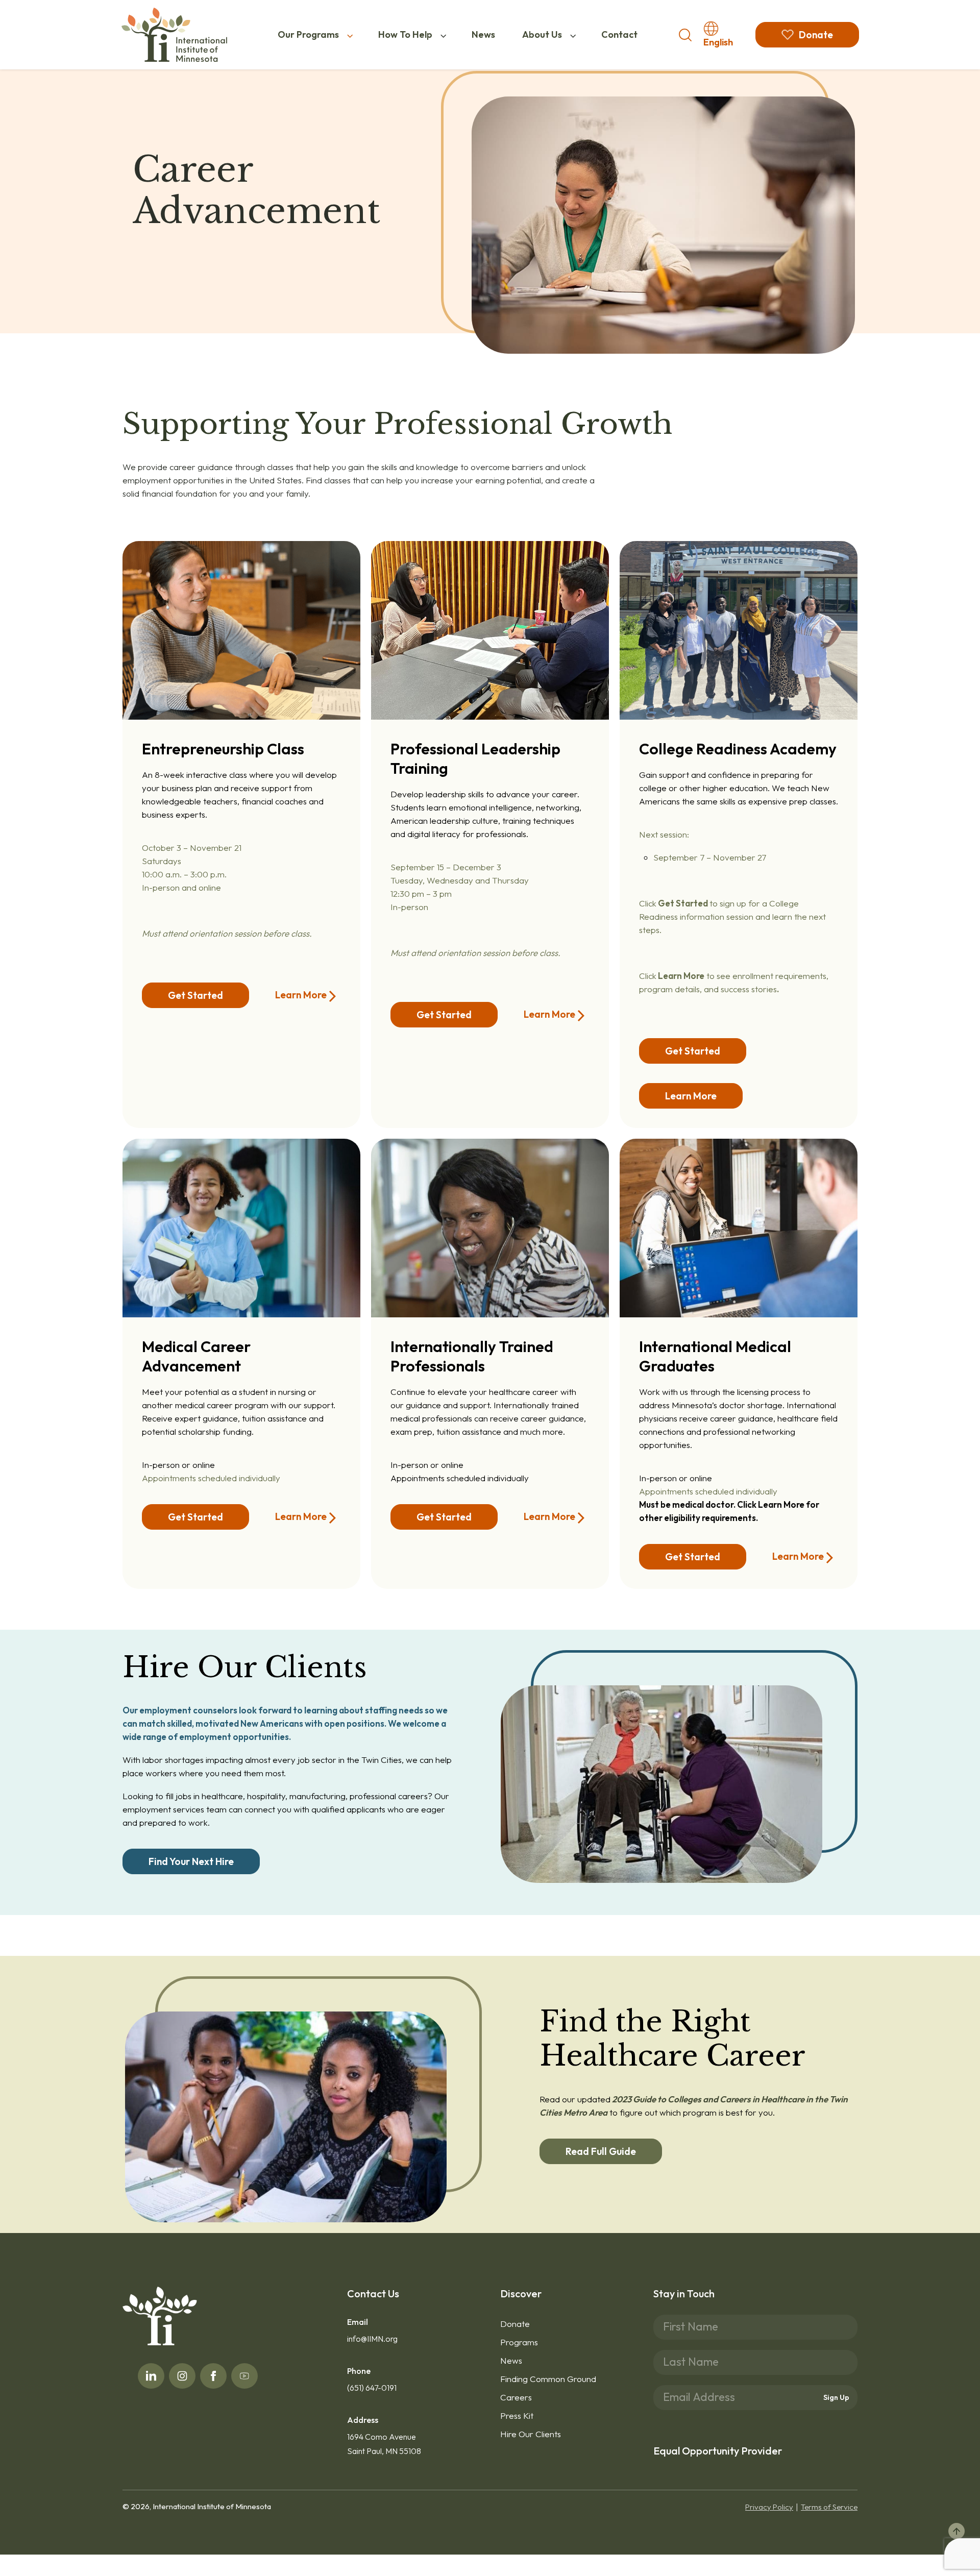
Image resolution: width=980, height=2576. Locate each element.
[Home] (174, 35)
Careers (516, 2397)
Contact (619, 34)
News (483, 34)
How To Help (405, 34)
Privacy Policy (769, 2507)
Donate (515, 2324)
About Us (542, 34)
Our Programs (308, 34)
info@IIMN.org (372, 2339)
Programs (519, 2342)
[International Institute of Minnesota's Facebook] (213, 2376)
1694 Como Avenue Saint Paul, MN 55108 (384, 2444)
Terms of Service (829, 2507)
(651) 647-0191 (372, 2388)
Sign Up (836, 2397)
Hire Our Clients (531, 2434)
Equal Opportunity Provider (718, 2451)
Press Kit (517, 2415)
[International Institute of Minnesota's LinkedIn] (151, 2376)
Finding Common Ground (548, 2379)
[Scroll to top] (957, 2531)
